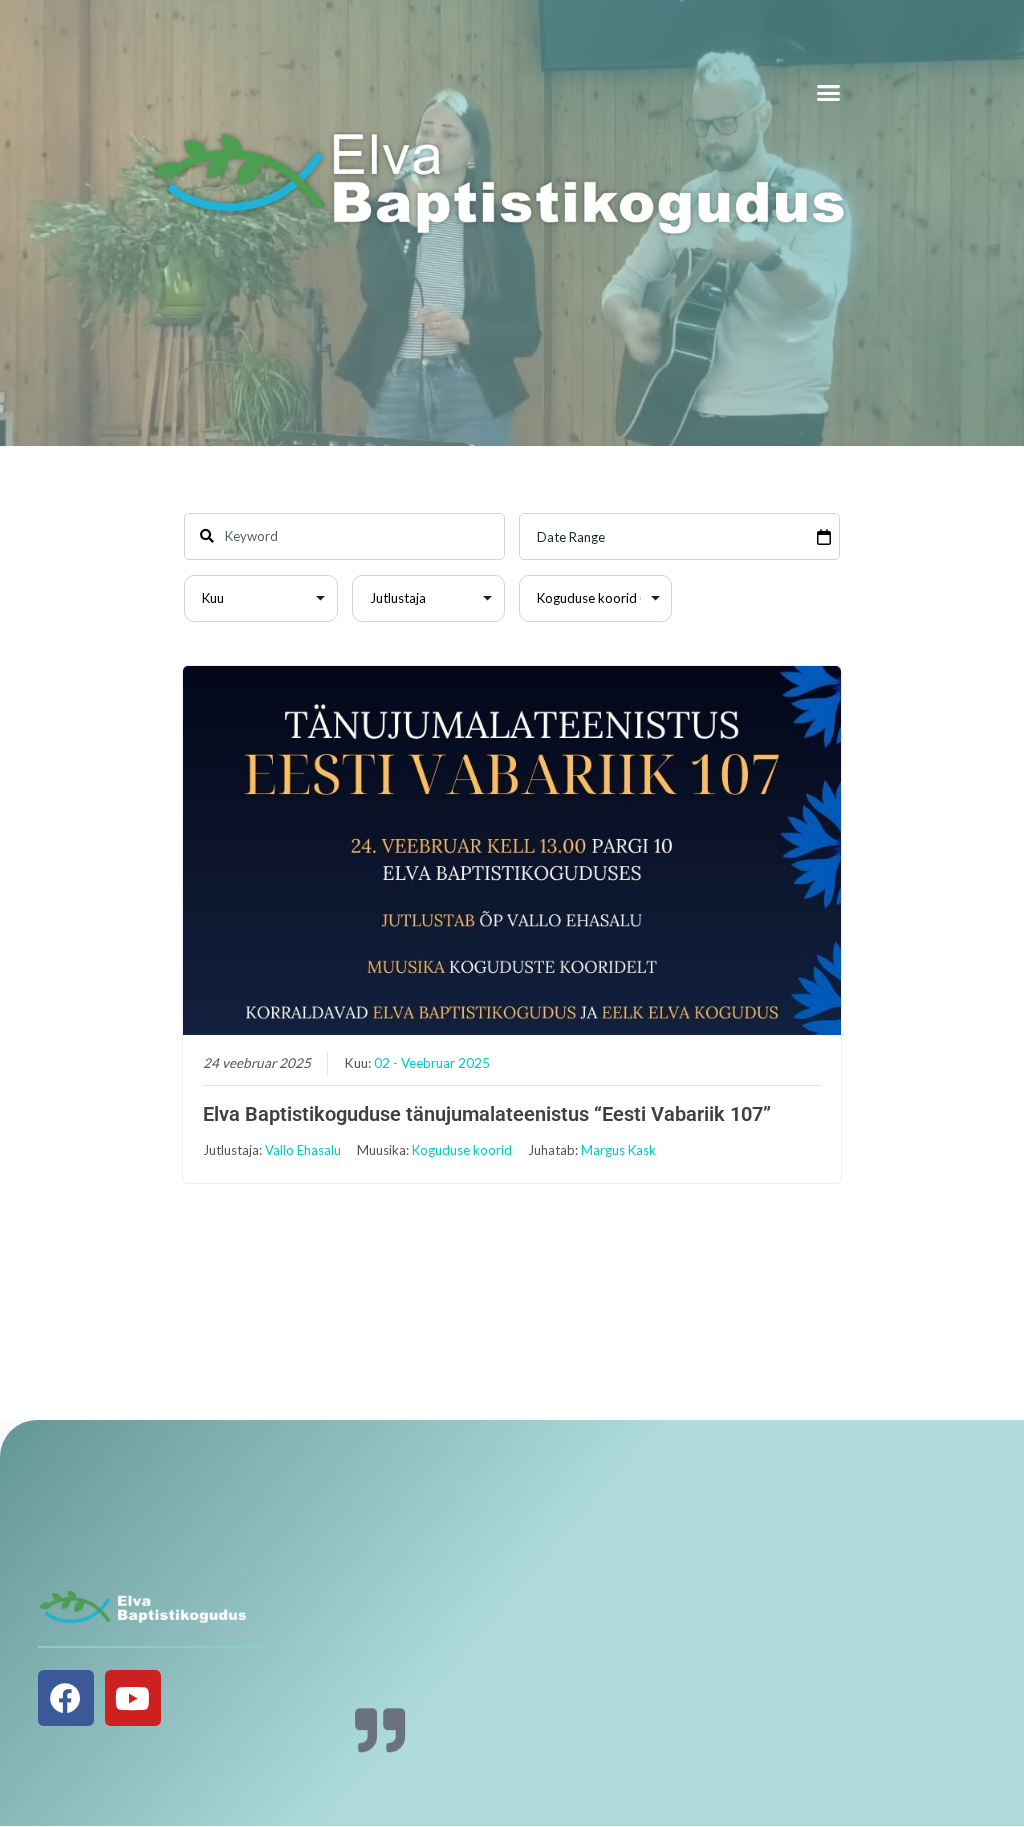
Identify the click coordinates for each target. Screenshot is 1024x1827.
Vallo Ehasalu (303, 1150)
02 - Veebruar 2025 (432, 1063)
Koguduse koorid (462, 1150)
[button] (829, 93)
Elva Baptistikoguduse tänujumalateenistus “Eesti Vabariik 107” (487, 1114)
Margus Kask (618, 1150)
